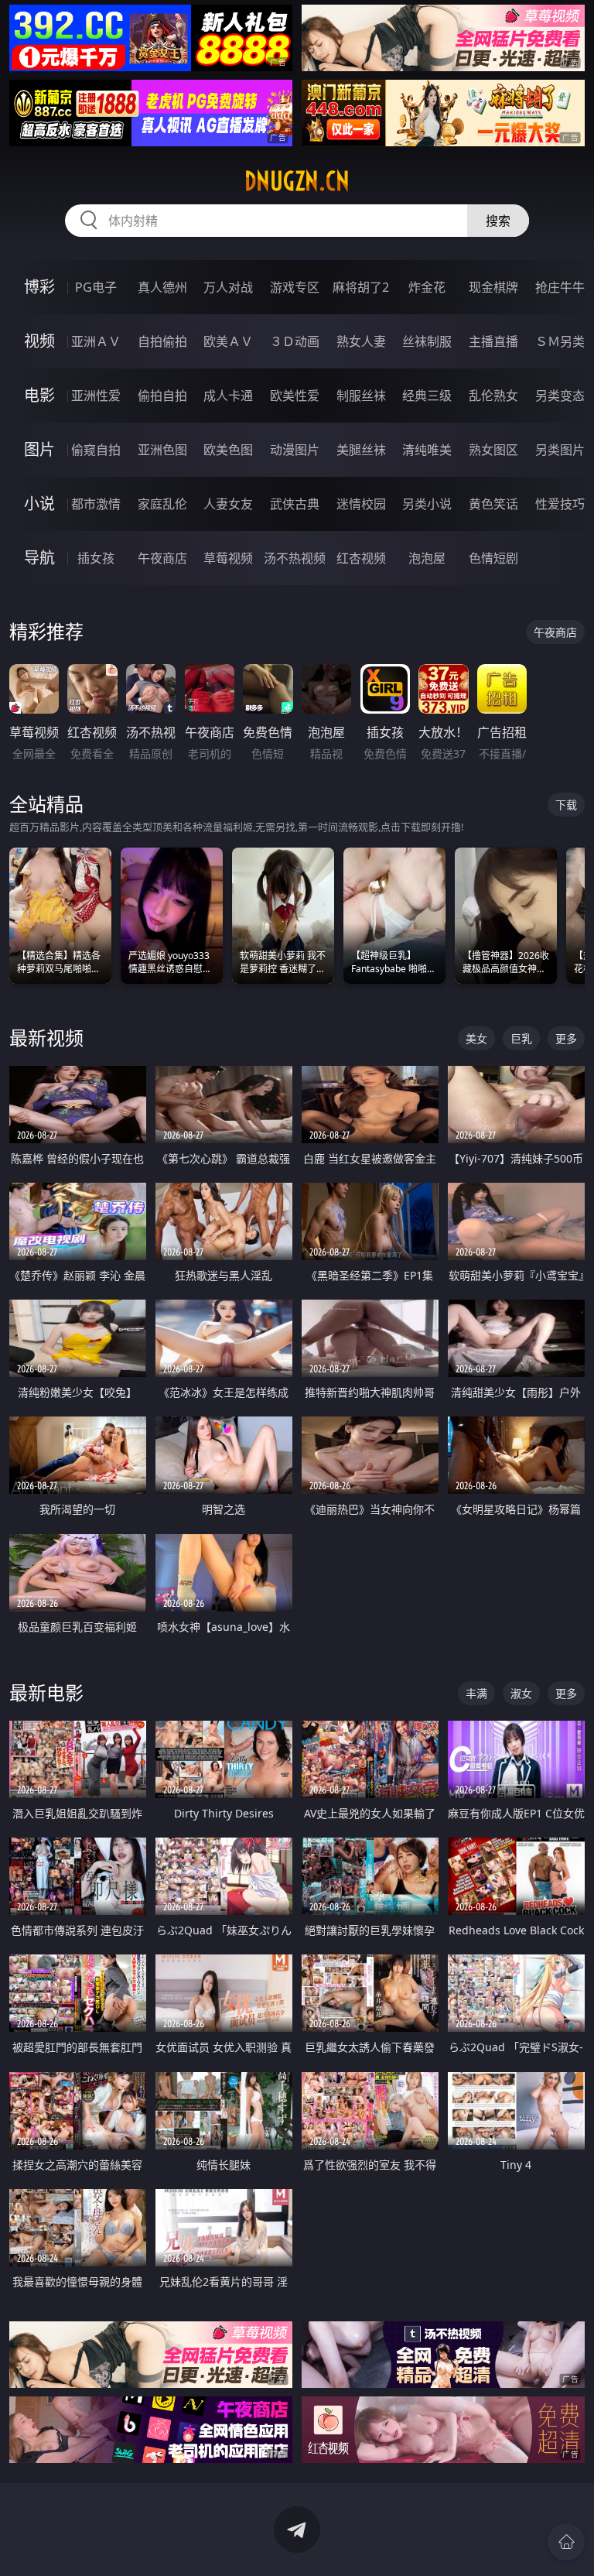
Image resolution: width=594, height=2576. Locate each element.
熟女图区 (493, 450)
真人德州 (162, 287)
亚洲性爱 (96, 396)
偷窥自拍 (96, 450)
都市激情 (96, 504)
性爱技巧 (560, 504)
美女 (476, 1038)
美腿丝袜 (361, 450)
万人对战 (228, 287)
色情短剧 (493, 558)
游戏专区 (295, 287)
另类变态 (560, 396)
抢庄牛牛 (560, 287)
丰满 (476, 1693)
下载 (566, 805)
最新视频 (46, 1038)
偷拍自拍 (162, 396)
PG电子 (96, 287)
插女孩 (96, 558)
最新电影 (46, 1692)
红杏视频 (361, 558)
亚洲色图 (162, 450)
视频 (39, 341)
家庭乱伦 (162, 504)
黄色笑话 (493, 504)
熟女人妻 (361, 341)
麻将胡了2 (361, 287)
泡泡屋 (427, 558)
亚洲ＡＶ (96, 341)
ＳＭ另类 (560, 341)
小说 (39, 504)
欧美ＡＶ (228, 341)
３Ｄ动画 (295, 341)
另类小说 (427, 504)
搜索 (498, 221)
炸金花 (427, 287)
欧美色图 (228, 450)
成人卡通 (228, 396)
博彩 (39, 287)
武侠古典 (295, 504)
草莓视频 (228, 558)
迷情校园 (361, 504)
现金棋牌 (493, 287)
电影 (39, 395)
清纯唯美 (427, 450)
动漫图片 (295, 450)
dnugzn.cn (297, 181)
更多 (566, 1038)
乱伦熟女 (493, 396)
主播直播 (493, 341)
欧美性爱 (295, 396)
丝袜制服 (427, 341)
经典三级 (427, 396)
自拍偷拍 (162, 341)
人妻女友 (228, 504)
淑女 (521, 1693)
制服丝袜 (361, 396)
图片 (39, 449)
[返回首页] (566, 2542)
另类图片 (560, 450)
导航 (39, 558)
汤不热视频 (295, 558)
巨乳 (521, 1038)
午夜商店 (162, 558)
